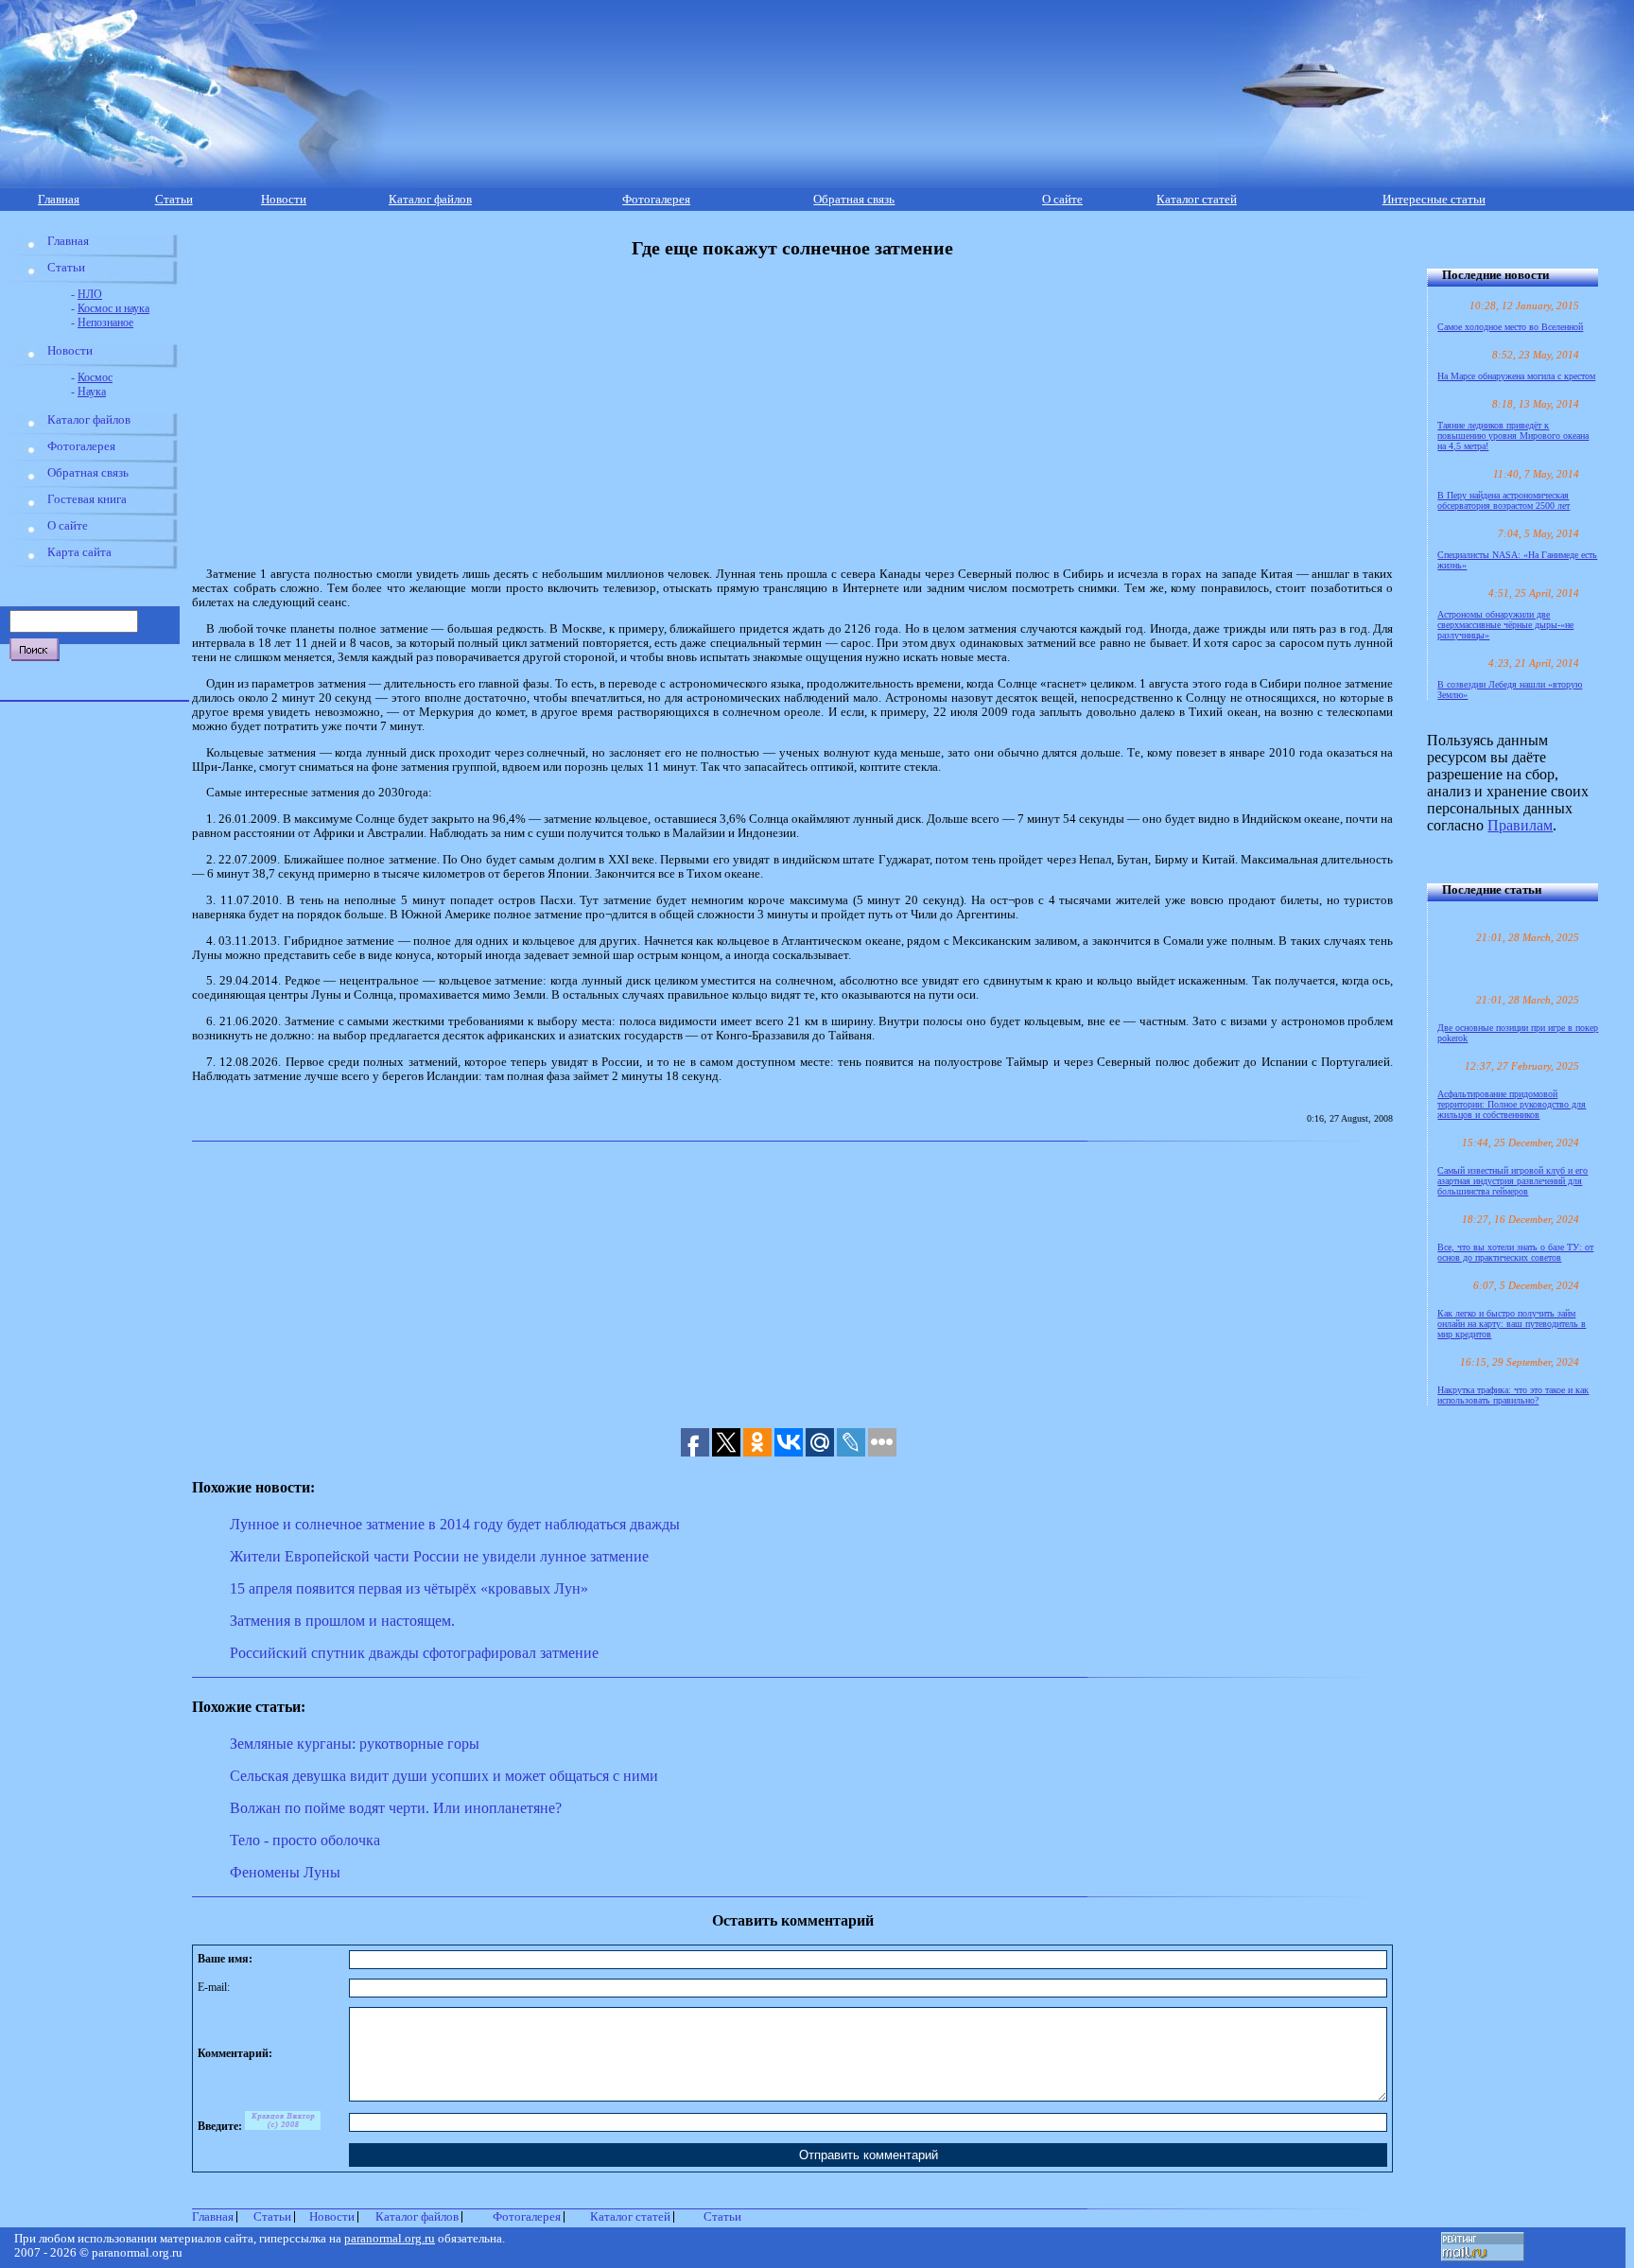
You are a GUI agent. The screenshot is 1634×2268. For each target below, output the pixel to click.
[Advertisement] (615, 413)
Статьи (174, 200)
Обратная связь (854, 200)
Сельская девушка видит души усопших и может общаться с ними (444, 1776)
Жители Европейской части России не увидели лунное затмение (439, 1556)
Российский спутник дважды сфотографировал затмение (414, 1653)
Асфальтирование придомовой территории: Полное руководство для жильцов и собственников (1512, 1104)
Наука (92, 392)
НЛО (90, 294)
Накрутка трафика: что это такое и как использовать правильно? (1513, 1395)
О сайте (1062, 200)
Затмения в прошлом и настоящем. (342, 1621)
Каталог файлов (430, 200)
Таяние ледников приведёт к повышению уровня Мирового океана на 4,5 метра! (1513, 436)
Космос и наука (113, 308)
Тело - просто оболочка (305, 1840)
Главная (59, 200)
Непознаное (105, 323)
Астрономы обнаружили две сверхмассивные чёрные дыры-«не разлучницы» (1505, 625)
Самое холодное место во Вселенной (1510, 327)
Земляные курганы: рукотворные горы (355, 1744)
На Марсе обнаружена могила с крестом (1516, 376)
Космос (95, 377)
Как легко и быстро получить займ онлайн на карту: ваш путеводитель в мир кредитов (1512, 1324)
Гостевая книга (87, 499)
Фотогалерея (656, 200)
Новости (284, 200)
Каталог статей (1197, 200)
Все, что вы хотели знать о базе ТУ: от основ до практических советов (1515, 1252)
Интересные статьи (1434, 200)
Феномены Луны (285, 1872)
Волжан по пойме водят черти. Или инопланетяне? (396, 1808)
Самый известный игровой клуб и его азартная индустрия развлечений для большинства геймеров (1512, 1181)
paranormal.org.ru (390, 2239)
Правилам (1520, 825)
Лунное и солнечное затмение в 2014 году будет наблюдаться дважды (455, 1524)
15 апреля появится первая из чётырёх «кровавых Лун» (409, 1588)
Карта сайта (79, 552)
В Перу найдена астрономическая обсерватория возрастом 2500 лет (1504, 500)
